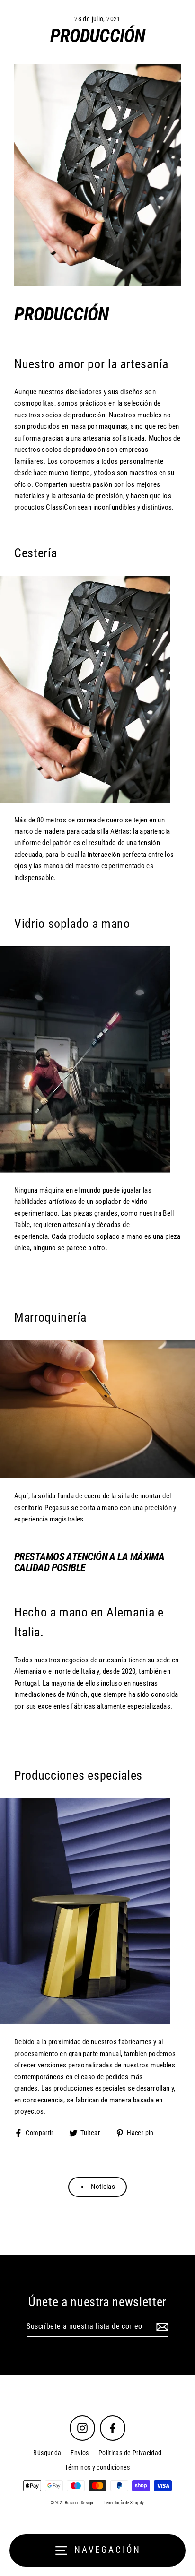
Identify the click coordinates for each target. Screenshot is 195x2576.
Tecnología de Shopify (124, 2503)
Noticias (102, 2187)
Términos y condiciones (97, 2467)
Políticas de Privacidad (130, 2453)
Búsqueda (47, 2453)
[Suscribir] (161, 2327)
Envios (80, 2453)
